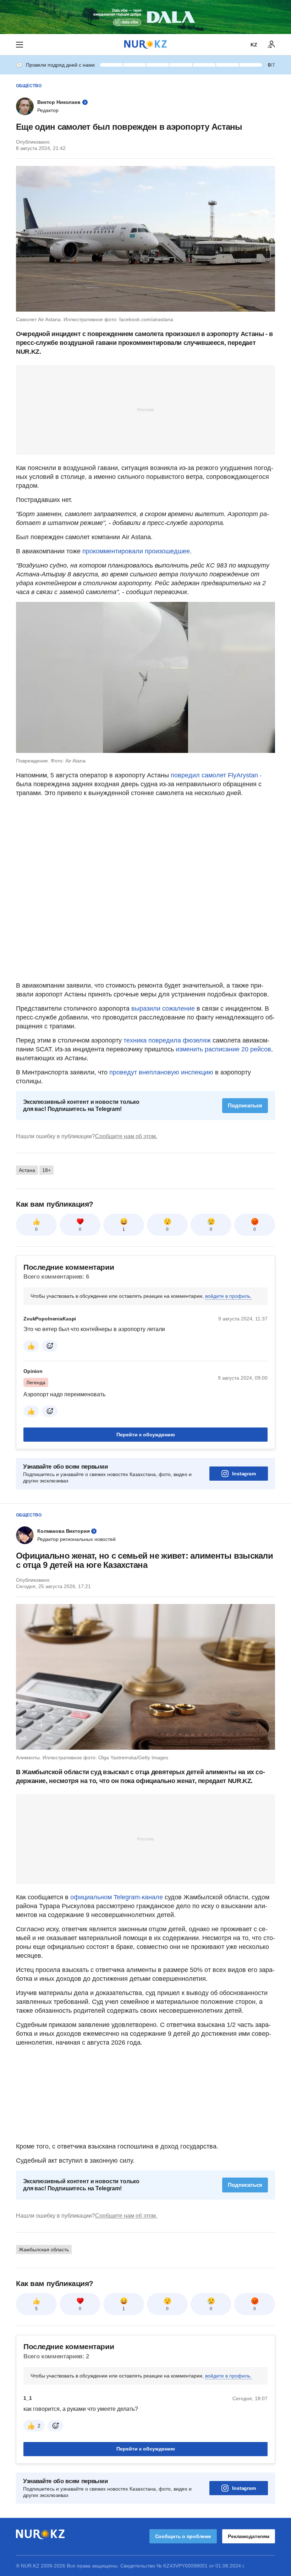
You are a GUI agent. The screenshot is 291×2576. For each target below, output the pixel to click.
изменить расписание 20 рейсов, (223, 1049)
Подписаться (245, 1105)
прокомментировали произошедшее (136, 551)
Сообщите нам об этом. (126, 1136)
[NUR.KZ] (145, 44)
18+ (46, 1170)
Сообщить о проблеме (183, 2536)
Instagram (244, 1474)
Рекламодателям (249, 2536)
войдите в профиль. (228, 1296)
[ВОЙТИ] (271, 45)
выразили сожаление (164, 1008)
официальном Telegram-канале (117, 1897)
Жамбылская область (44, 2250)
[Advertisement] (145, 409)
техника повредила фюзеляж (167, 1040)
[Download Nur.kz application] (145, 17)
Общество (29, 86)
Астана (27, 1170)
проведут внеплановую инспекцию (161, 1072)
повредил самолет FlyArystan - (216, 775)
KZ (254, 45)
